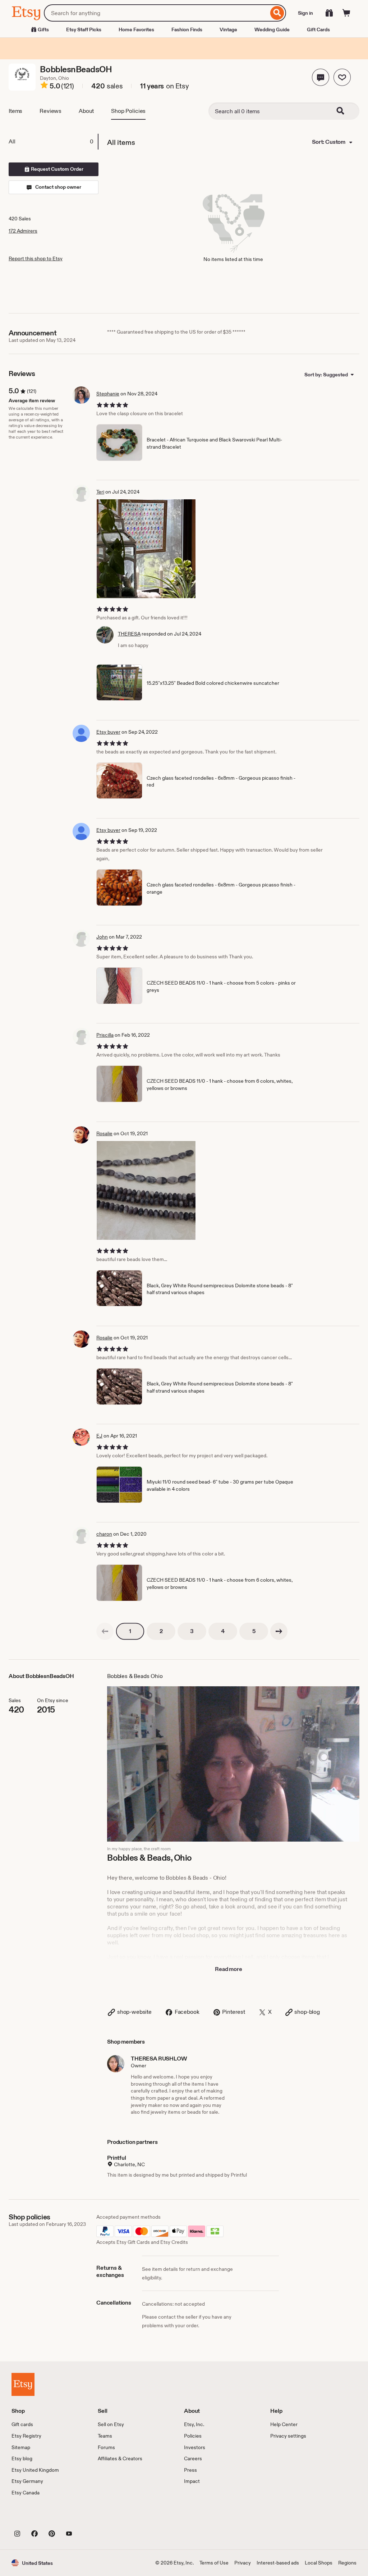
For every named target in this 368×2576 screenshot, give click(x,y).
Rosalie (104, 1133)
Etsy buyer (108, 732)
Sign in (305, 13)
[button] (321, 77)
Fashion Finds (187, 29)
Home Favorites (136, 29)
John (102, 937)
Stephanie (108, 394)
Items (15, 111)
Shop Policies (128, 111)
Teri (100, 492)
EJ (99, 1436)
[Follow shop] (342, 77)
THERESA (129, 634)
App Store (36, 2517)
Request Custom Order (57, 169)
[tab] (53, 142)
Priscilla (105, 1035)
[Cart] (346, 13)
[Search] (277, 13)
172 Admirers (23, 231)
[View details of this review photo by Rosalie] (146, 1190)
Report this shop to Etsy (36, 258)
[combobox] (156, 13)
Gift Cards (318, 29)
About (86, 111)
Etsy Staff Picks (84, 29)
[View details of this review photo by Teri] (146, 549)
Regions (347, 2563)
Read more (229, 1969)
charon (104, 1534)
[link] (105, 1631)
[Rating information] (44, 86)
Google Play (90, 2517)
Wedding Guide (272, 29)
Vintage (228, 29)
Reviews (50, 111)
